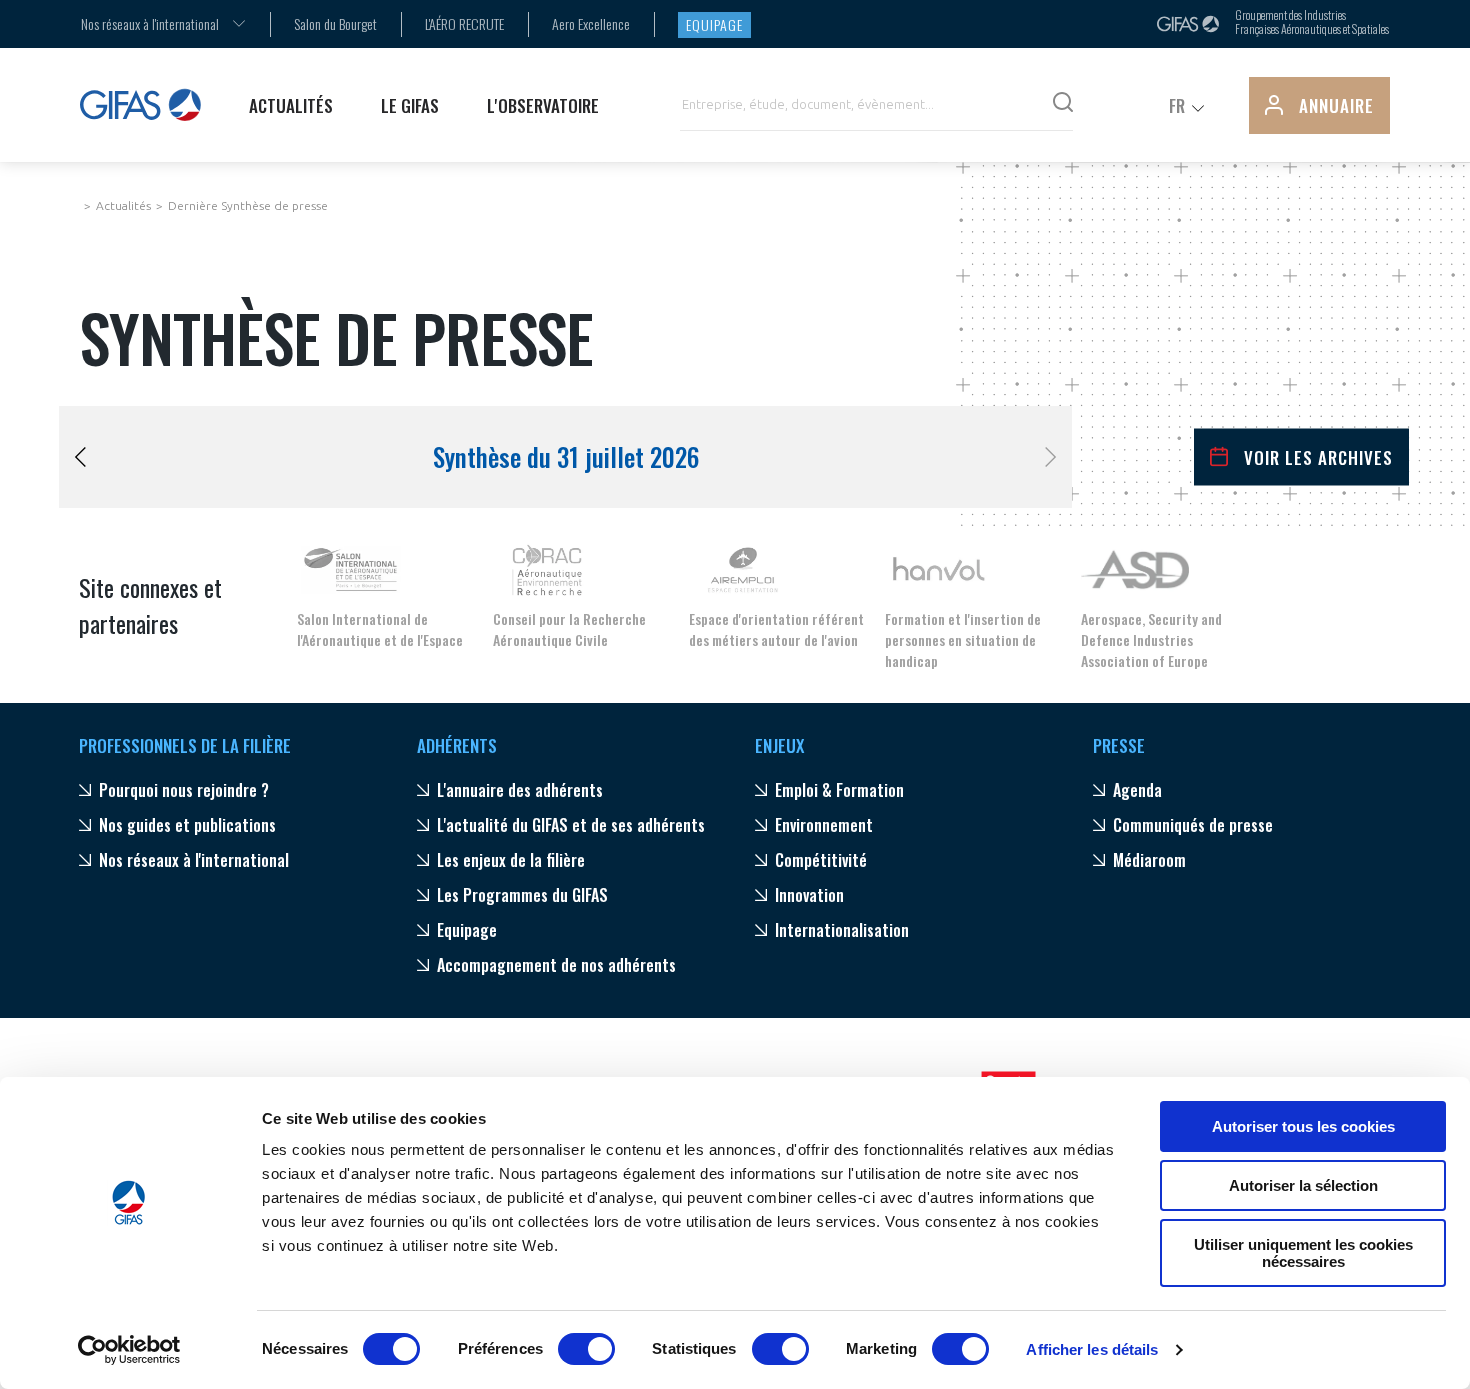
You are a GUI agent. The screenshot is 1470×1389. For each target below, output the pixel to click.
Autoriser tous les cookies (1303, 1126)
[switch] (586, 1349)
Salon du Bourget (335, 23)
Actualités (123, 205)
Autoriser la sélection (1303, 1185)
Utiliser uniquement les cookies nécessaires (1303, 1253)
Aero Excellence (591, 23)
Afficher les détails (1092, 1349)
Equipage (714, 24)
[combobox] (150, 23)
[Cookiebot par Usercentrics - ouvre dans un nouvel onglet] (129, 1350)
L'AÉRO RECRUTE (464, 23)
